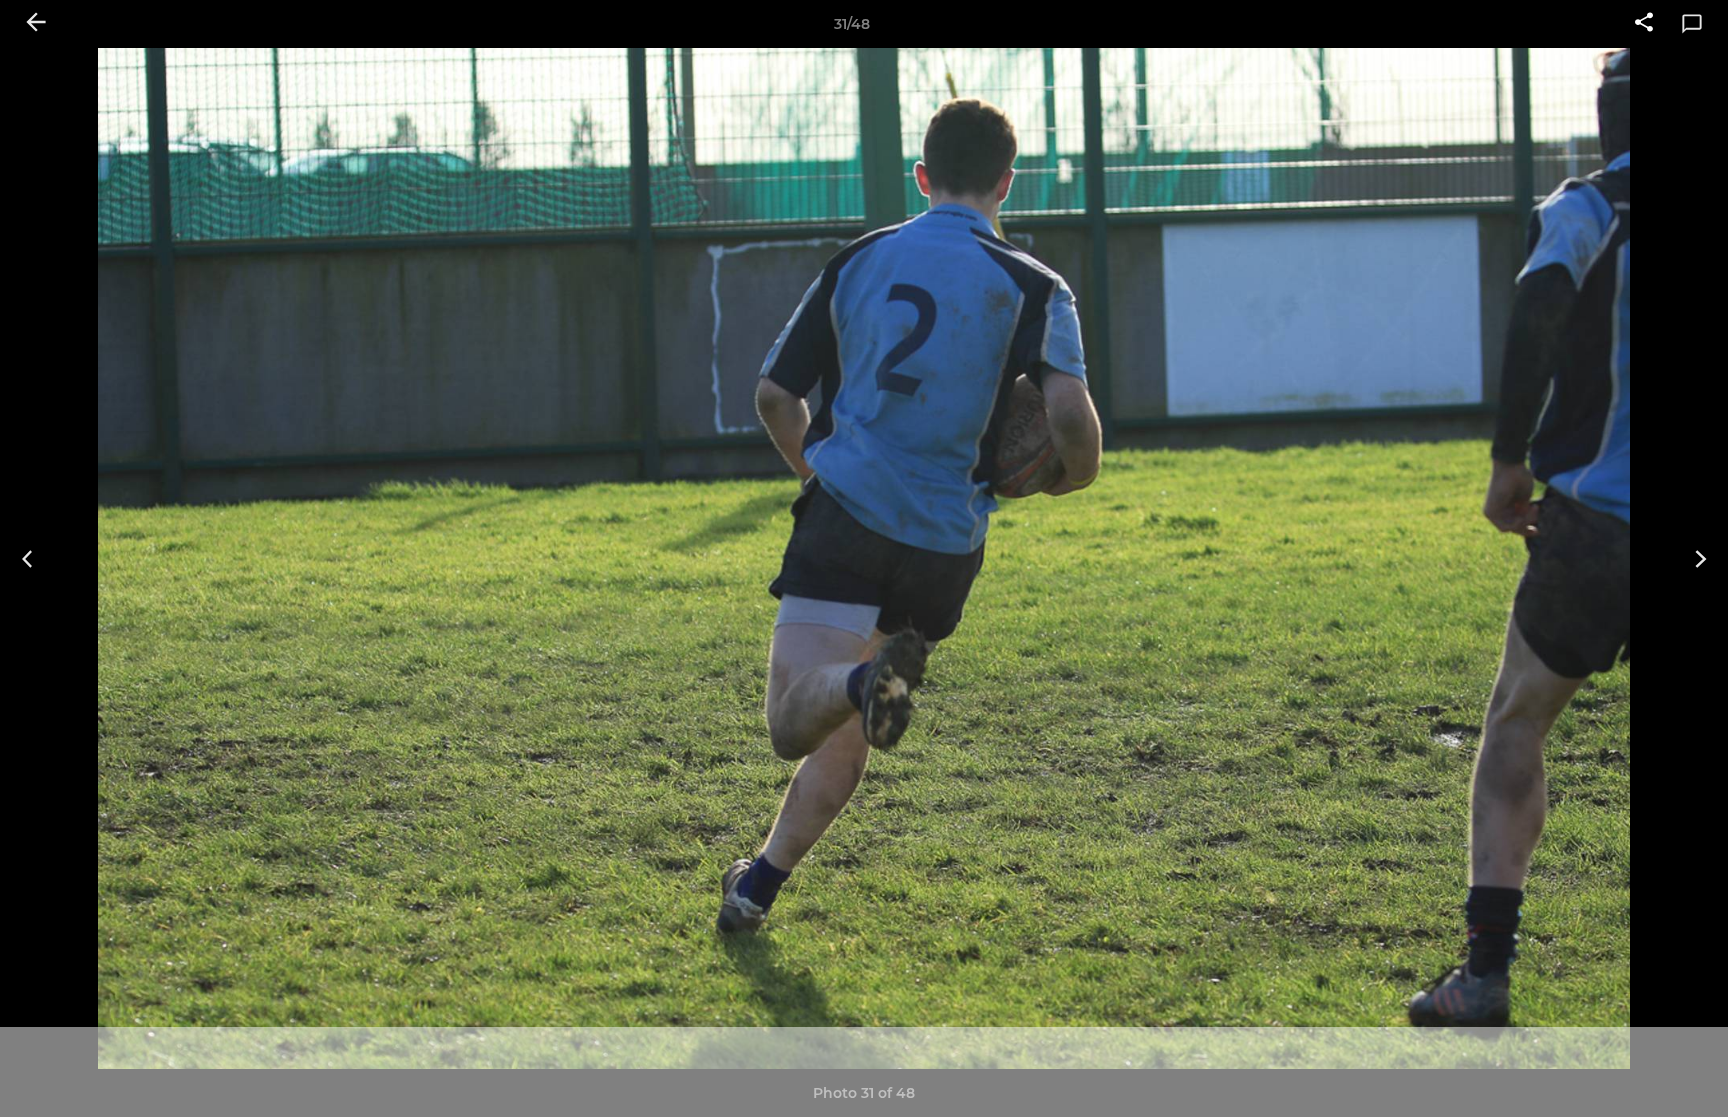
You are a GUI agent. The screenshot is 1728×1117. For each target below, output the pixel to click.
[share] (1644, 24)
